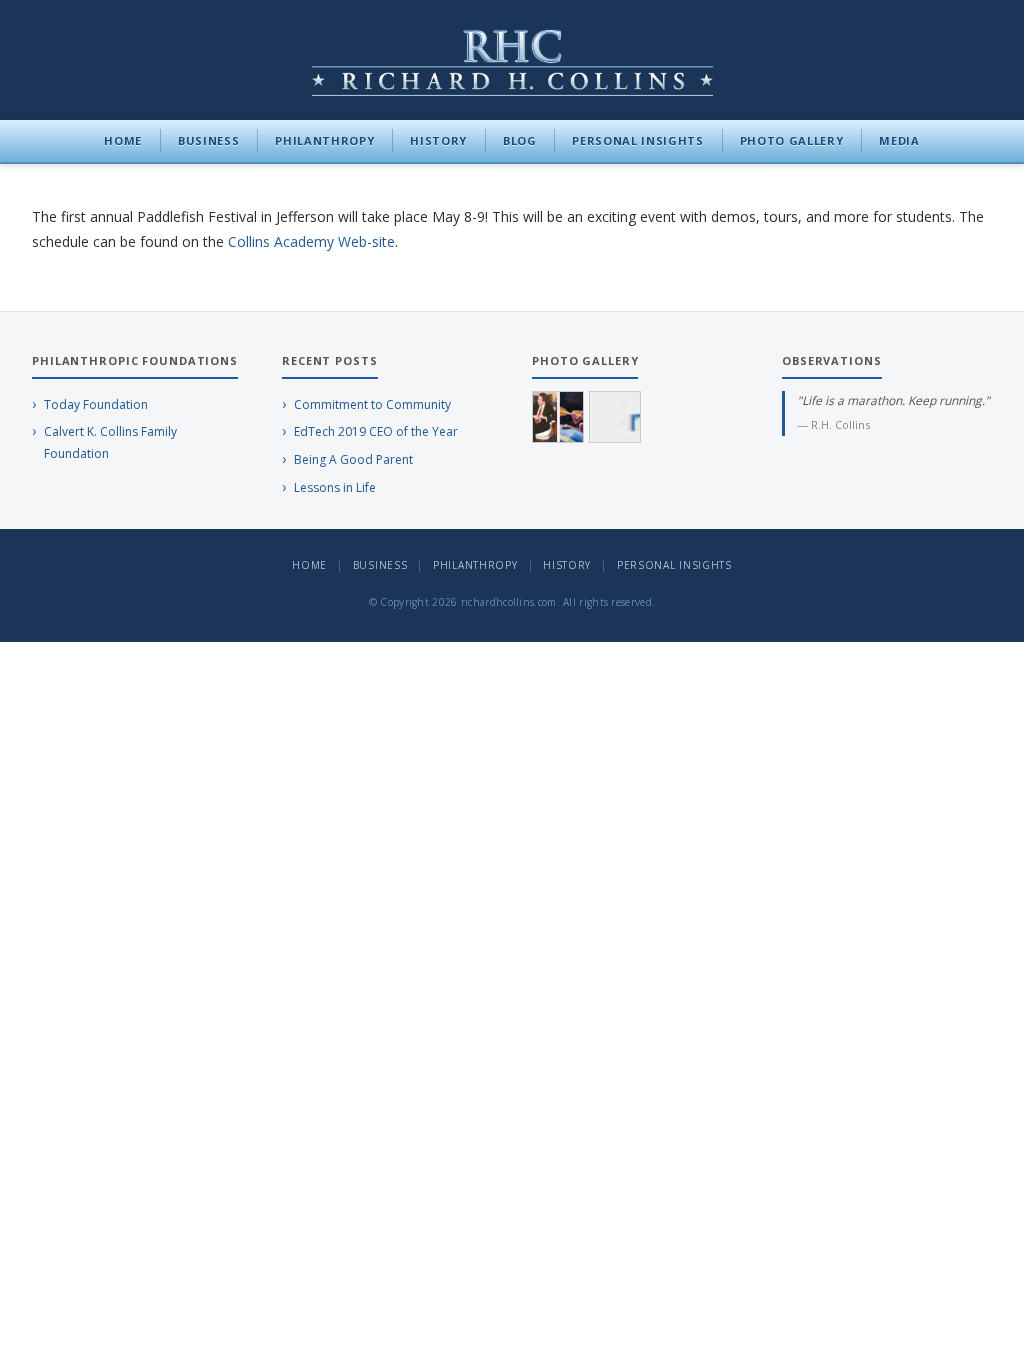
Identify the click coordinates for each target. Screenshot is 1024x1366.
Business (208, 140)
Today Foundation (96, 404)
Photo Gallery (792, 140)
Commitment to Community (372, 404)
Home (123, 140)
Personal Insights (637, 140)
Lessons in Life (335, 487)
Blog (520, 140)
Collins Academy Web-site (311, 241)
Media (899, 140)
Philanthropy (324, 140)
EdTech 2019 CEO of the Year (376, 431)
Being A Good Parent (353, 459)
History (438, 140)
